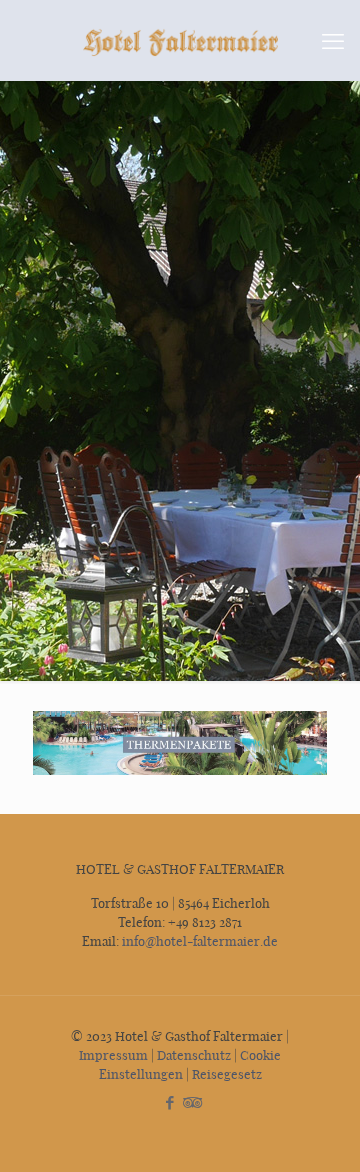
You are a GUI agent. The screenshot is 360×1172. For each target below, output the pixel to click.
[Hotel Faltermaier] (180, 40)
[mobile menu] (333, 40)
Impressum (113, 1054)
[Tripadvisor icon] (190, 1102)
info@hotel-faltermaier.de (198, 940)
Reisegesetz (227, 1073)
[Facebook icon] (169, 1102)
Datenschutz (194, 1054)
